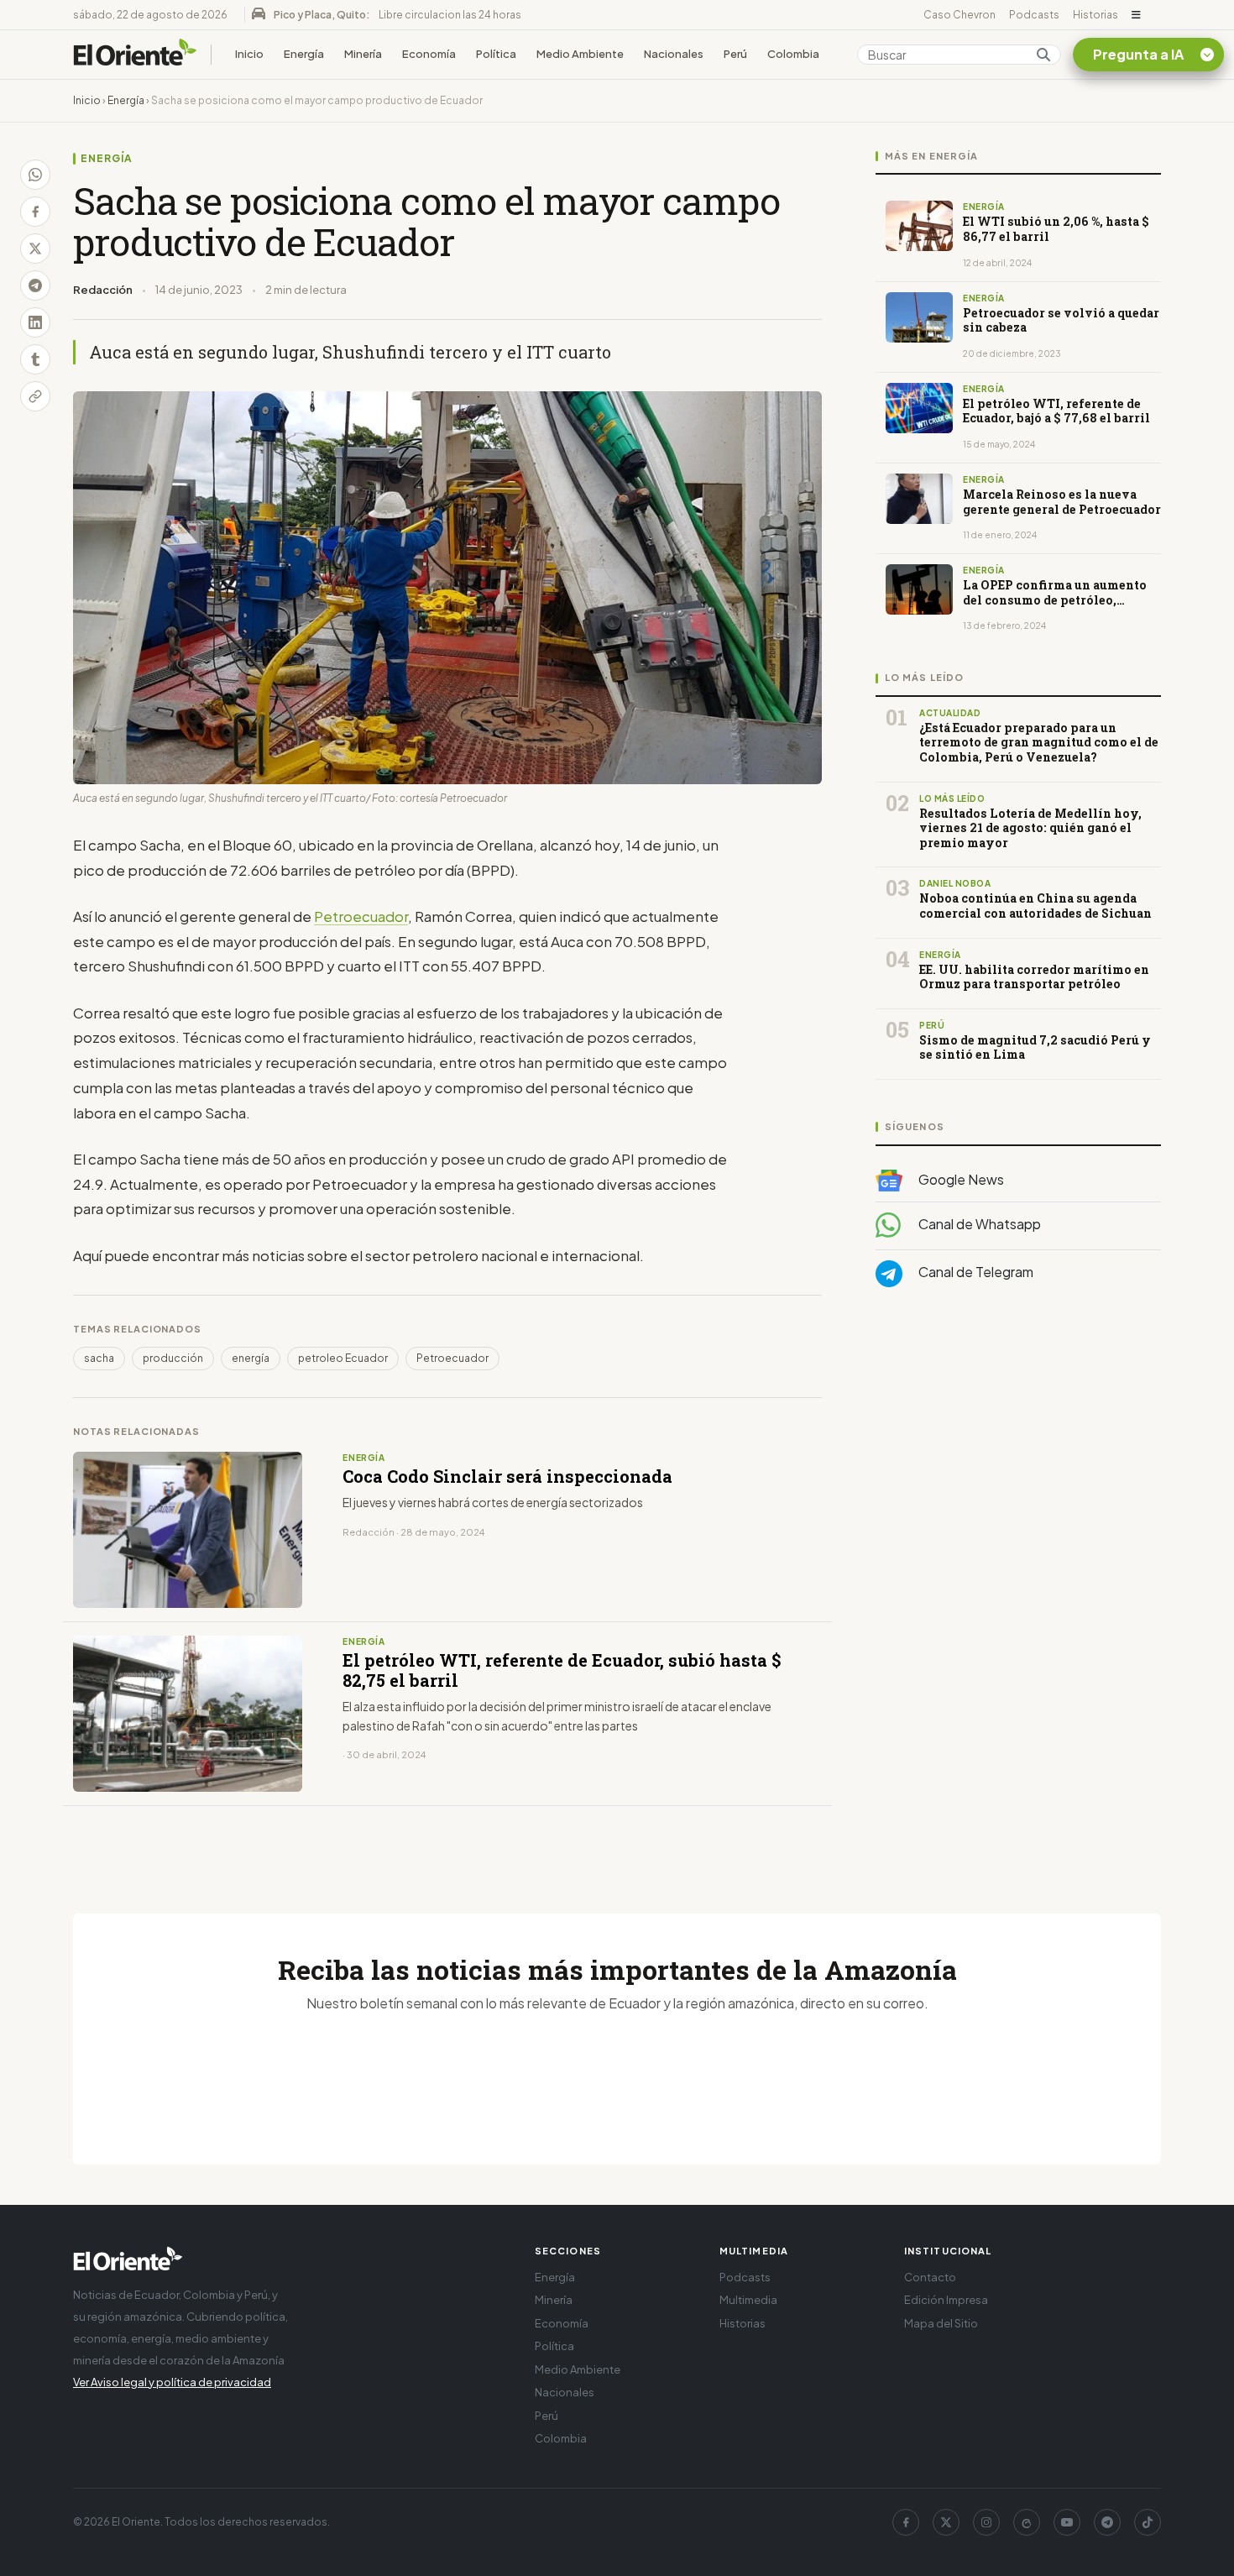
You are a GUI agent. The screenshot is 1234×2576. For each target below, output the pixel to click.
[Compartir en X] (35, 249)
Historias (1095, 15)
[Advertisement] (1018, 1469)
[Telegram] (1107, 2522)
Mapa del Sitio (941, 2323)
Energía (304, 54)
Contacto (930, 2277)
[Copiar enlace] (35, 396)
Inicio (249, 54)
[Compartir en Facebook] (35, 212)
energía (251, 1358)
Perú (735, 54)
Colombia (793, 54)
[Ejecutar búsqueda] (1043, 55)
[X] (946, 2522)
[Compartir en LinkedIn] (35, 322)
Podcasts (1034, 15)
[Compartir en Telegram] (35, 285)
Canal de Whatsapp (978, 1225)
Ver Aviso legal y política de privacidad (172, 2382)
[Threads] (1027, 2522)
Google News (960, 1179)
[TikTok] (1148, 2522)
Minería (363, 54)
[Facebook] (906, 2522)
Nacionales (674, 54)
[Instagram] (986, 2522)
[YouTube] (1067, 2522)
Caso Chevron (959, 15)
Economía (429, 54)
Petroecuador (361, 916)
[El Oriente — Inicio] (135, 55)
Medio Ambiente (580, 54)
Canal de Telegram (975, 1272)
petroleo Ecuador (343, 1358)
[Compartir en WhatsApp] (35, 175)
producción (173, 1358)
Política (496, 54)
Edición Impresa (946, 2300)
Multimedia (748, 2300)
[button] (1136, 15)
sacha (99, 1358)
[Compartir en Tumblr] (35, 359)
